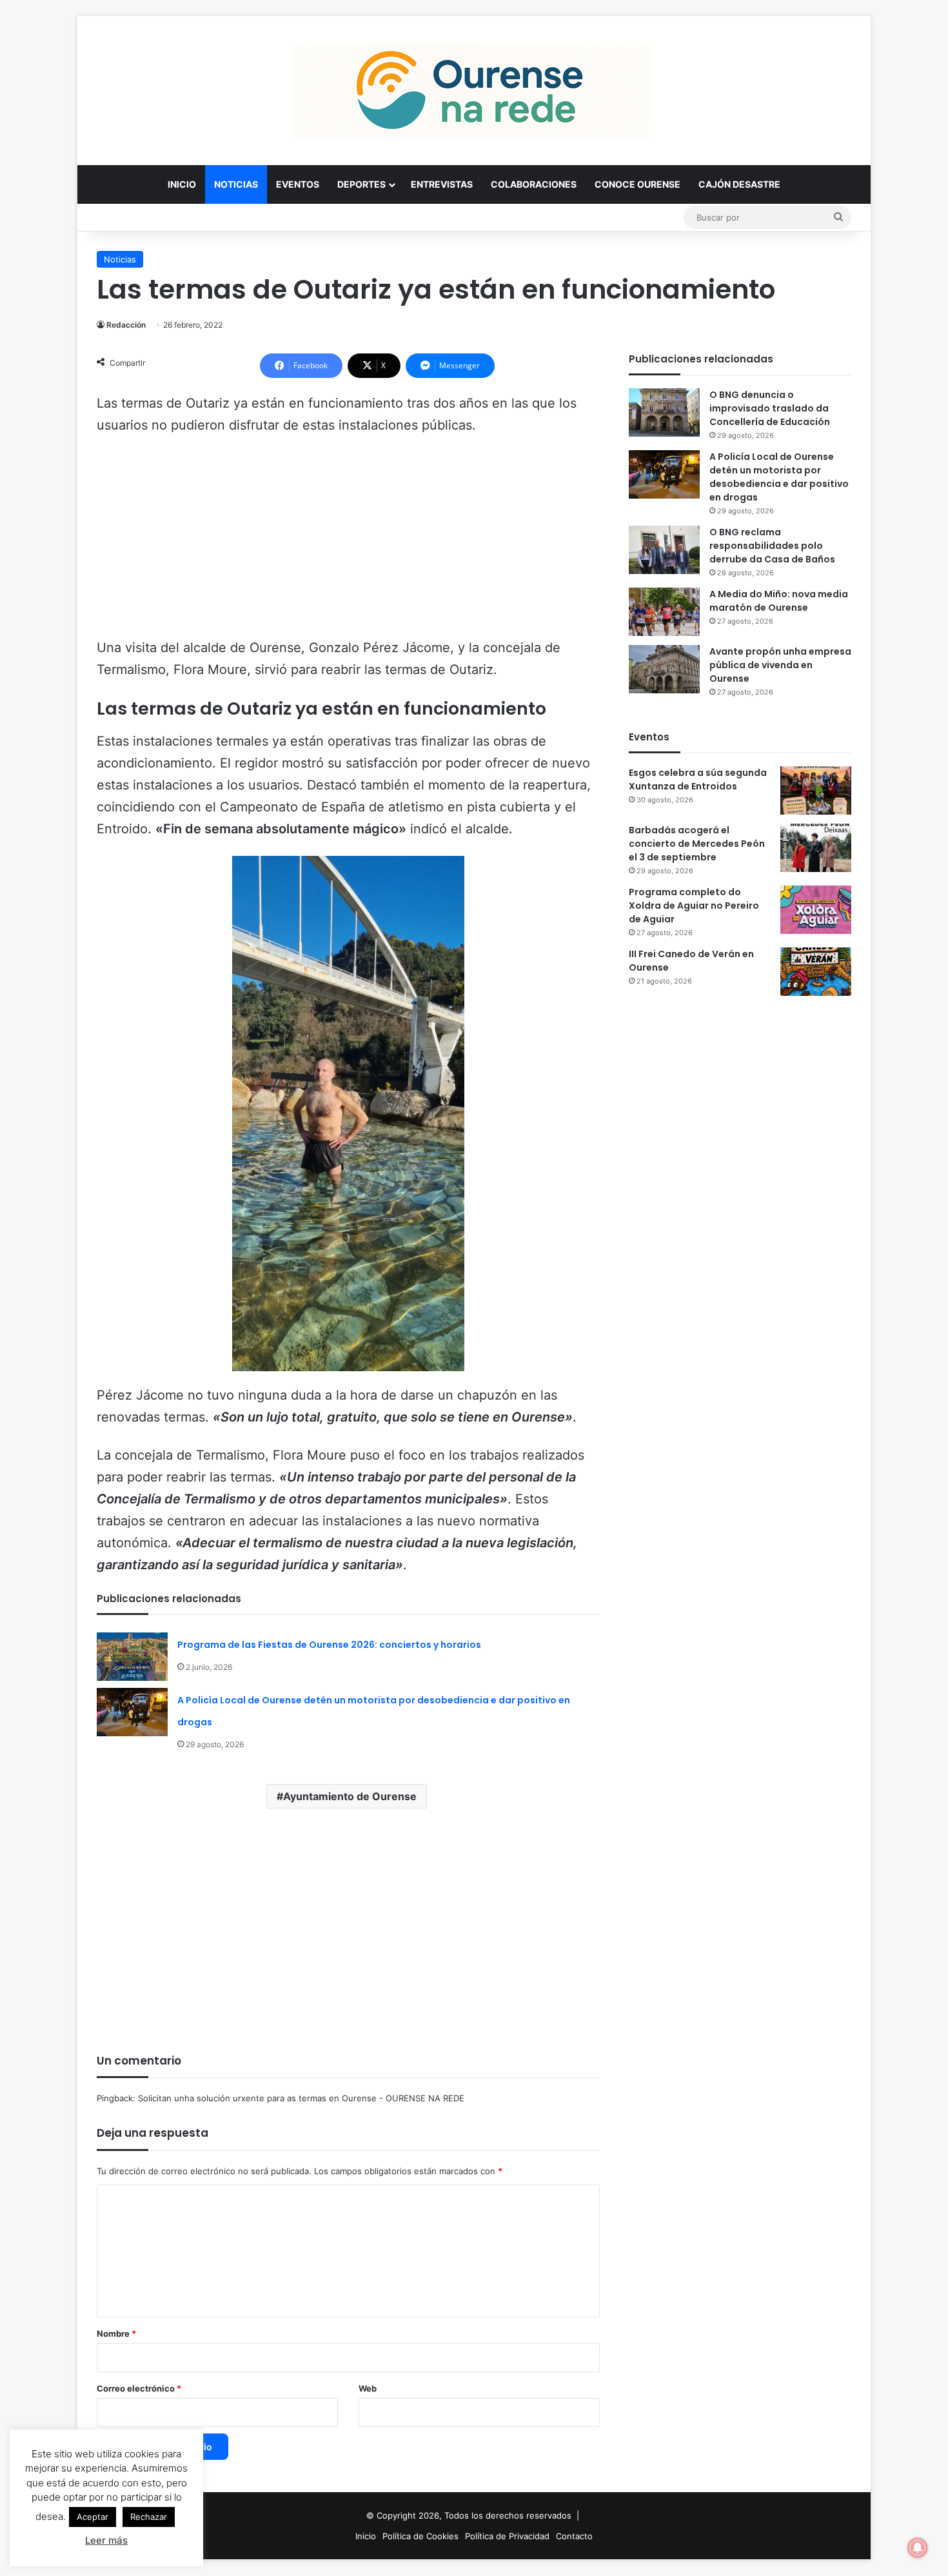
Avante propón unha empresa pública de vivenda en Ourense (780, 665)
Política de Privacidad (507, 2536)
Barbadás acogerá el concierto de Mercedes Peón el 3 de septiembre (697, 844)
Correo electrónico (139, 2388)
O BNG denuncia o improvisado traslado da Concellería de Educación (770, 408)
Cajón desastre (739, 184)
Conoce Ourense (637, 184)
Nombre (116, 2333)
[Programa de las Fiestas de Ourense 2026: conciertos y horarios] (132, 1657)
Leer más (106, 2540)
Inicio (182, 184)
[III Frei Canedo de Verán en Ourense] (816, 972)
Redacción (126, 325)
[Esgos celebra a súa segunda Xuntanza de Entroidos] (816, 790)
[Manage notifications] (918, 2548)
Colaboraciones (534, 184)
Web (368, 2388)
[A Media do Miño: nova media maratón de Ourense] (664, 612)
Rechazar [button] (149, 2517)
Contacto (574, 2536)
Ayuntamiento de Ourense (350, 1796)
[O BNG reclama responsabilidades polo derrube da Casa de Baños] (664, 550)
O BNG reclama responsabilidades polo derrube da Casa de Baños (772, 546)
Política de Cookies (420, 2536)
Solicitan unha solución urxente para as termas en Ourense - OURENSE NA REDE (301, 2098)
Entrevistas (442, 184)
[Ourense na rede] (474, 90)
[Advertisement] (348, 542)
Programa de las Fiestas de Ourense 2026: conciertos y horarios (329, 1645)
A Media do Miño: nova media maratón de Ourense (779, 601)
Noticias (236, 184)
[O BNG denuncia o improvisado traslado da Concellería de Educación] (664, 412)
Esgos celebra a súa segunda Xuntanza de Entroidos (698, 779)
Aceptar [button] (93, 2517)
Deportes (361, 184)
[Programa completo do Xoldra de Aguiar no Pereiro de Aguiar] (816, 910)
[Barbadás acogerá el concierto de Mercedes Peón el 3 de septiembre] (816, 848)
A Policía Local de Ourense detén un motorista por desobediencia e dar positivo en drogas (779, 477)
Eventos (298, 184)
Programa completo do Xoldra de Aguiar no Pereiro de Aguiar (694, 906)
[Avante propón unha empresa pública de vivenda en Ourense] (664, 669)
